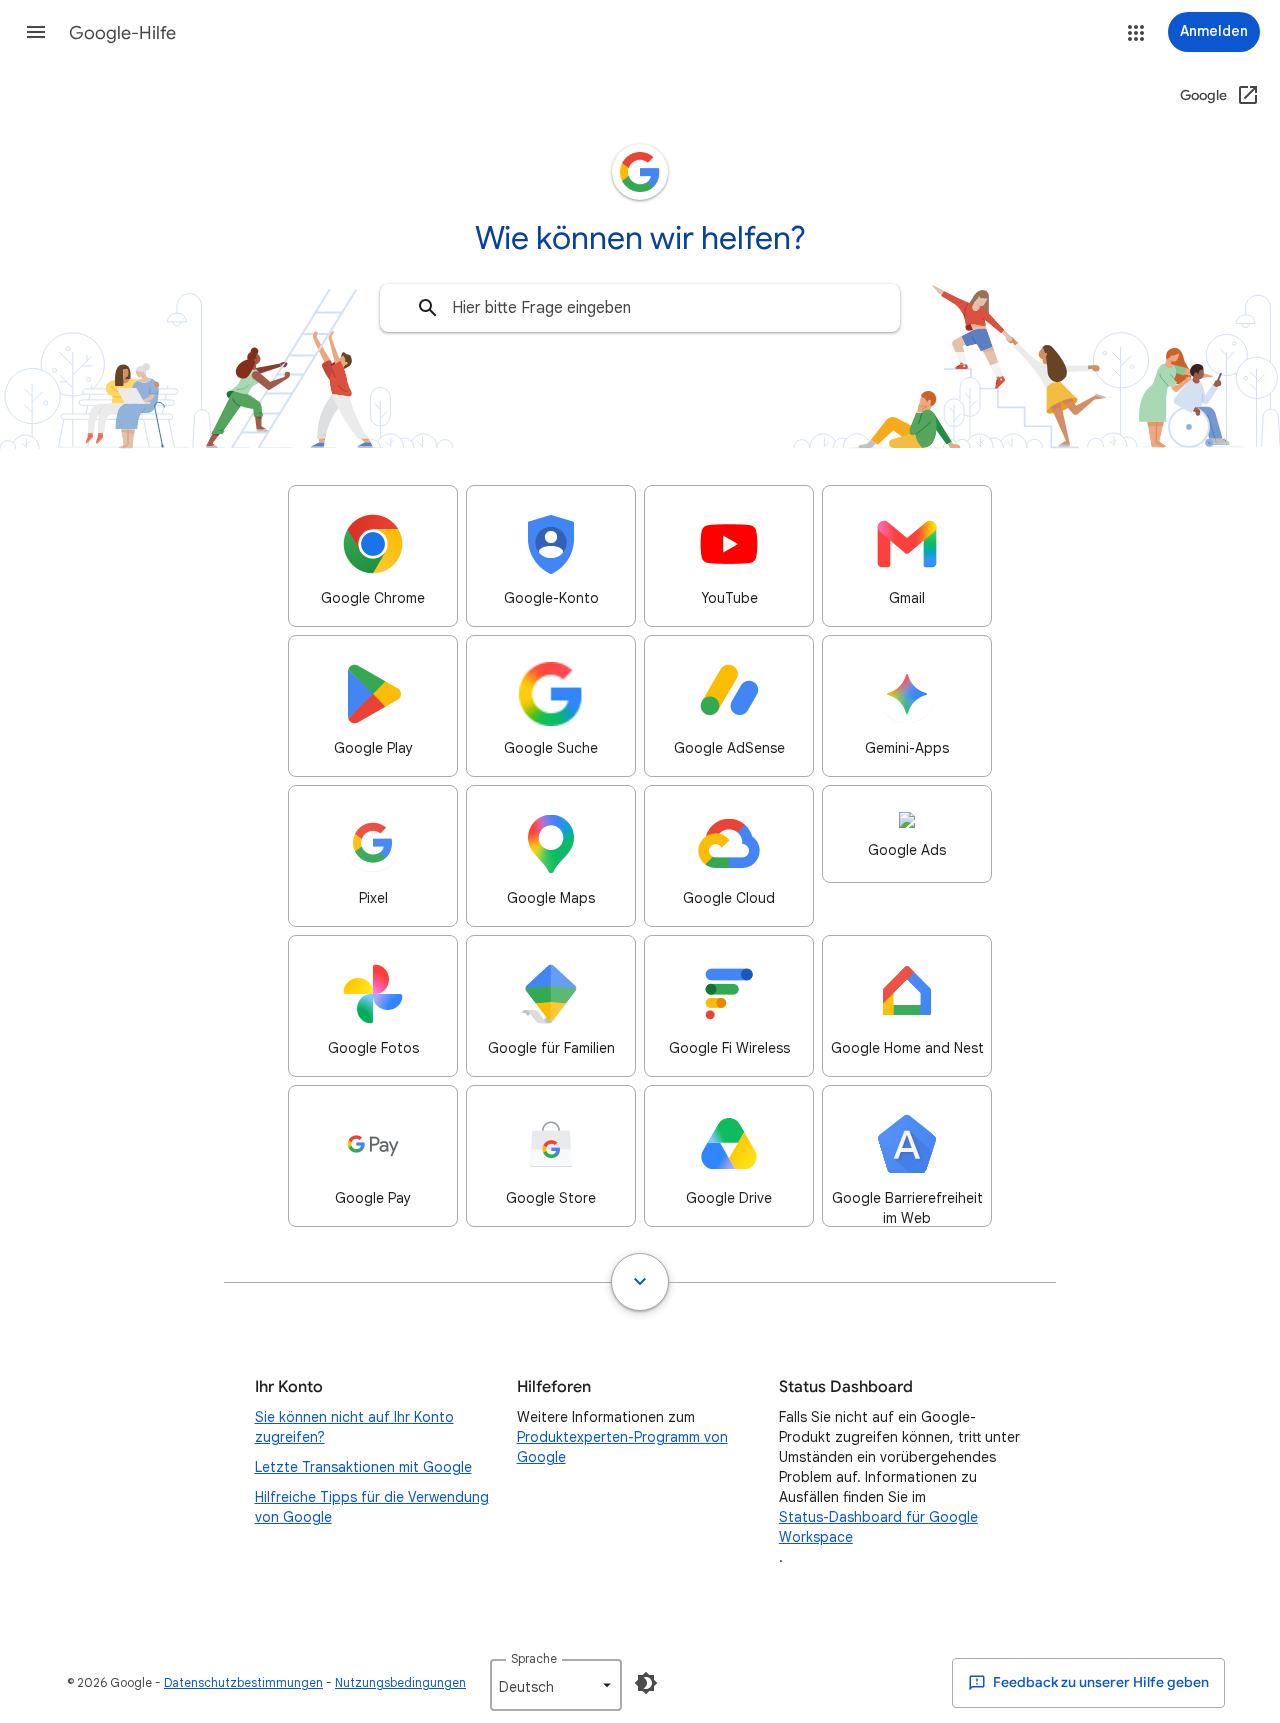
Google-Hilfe (122, 33)
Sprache (534, 1658)
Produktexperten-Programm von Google (622, 1447)
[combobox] (640, 308)
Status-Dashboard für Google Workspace (878, 1527)
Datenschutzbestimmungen (243, 1682)
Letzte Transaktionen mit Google (363, 1467)
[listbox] (556, 1685)
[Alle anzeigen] (640, 1282)
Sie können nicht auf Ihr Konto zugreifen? (354, 1427)
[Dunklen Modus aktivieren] (646, 1683)
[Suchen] (428, 308)
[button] (36, 32)
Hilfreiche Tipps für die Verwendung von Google (372, 1507)
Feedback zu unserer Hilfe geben (1099, 1682)
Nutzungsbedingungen (400, 1682)
